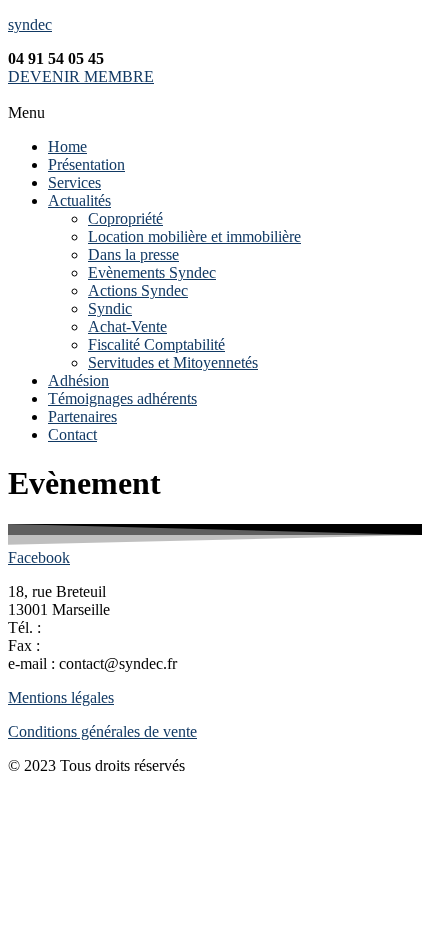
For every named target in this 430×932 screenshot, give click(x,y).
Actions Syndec (138, 290)
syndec (30, 24)
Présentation (86, 164)
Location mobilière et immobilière (194, 236)
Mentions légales (61, 697)
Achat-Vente (127, 326)
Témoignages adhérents (122, 398)
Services (74, 182)
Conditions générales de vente (102, 731)
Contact (72, 434)
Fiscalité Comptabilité (156, 344)
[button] (215, 113)
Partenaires (82, 416)
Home (67, 146)
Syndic (110, 308)
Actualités (79, 200)
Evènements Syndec (152, 272)
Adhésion (78, 380)
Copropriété (125, 218)
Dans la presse (133, 254)
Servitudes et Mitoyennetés (173, 362)
